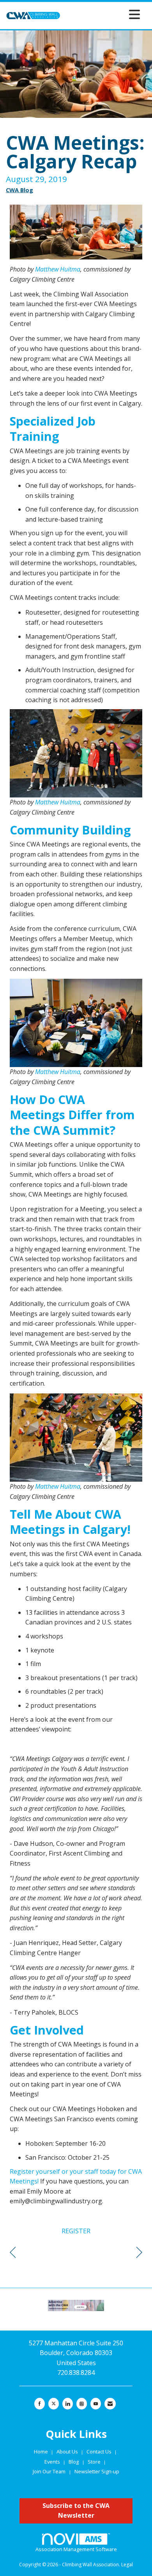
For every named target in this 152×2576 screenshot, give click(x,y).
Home (42, 2452)
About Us (68, 2452)
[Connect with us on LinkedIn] (68, 2404)
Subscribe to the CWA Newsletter (76, 2511)
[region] (139, 2253)
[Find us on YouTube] (96, 2404)
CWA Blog (19, 190)
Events (53, 2462)
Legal (127, 2565)
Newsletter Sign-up (97, 2471)
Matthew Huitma (58, 269)
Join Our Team (49, 2471)
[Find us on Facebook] (40, 2404)
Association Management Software (76, 2549)
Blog (74, 2462)
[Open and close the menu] (102, 14)
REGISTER (76, 2231)
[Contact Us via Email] (110, 2404)
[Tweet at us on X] (54, 2404)
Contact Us (100, 2452)
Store (95, 2462)
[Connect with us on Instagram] (82, 2404)
